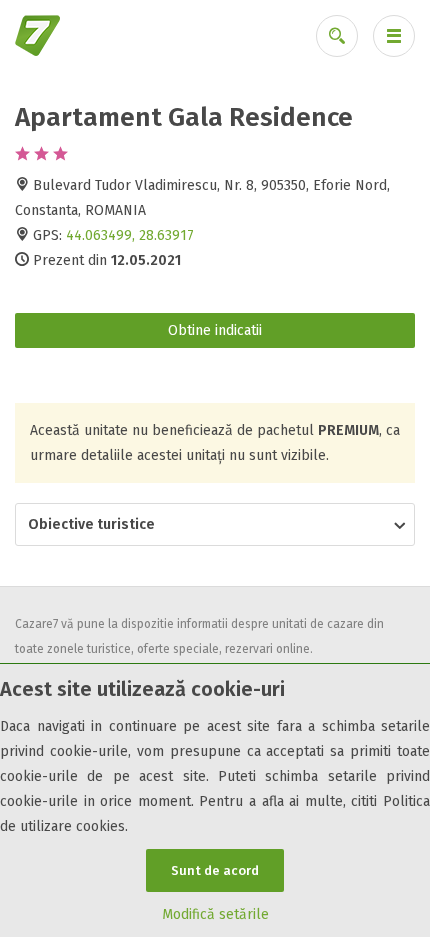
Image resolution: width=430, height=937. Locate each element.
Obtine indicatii (215, 330)
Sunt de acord (215, 870)
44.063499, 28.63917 (130, 235)
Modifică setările (215, 914)
